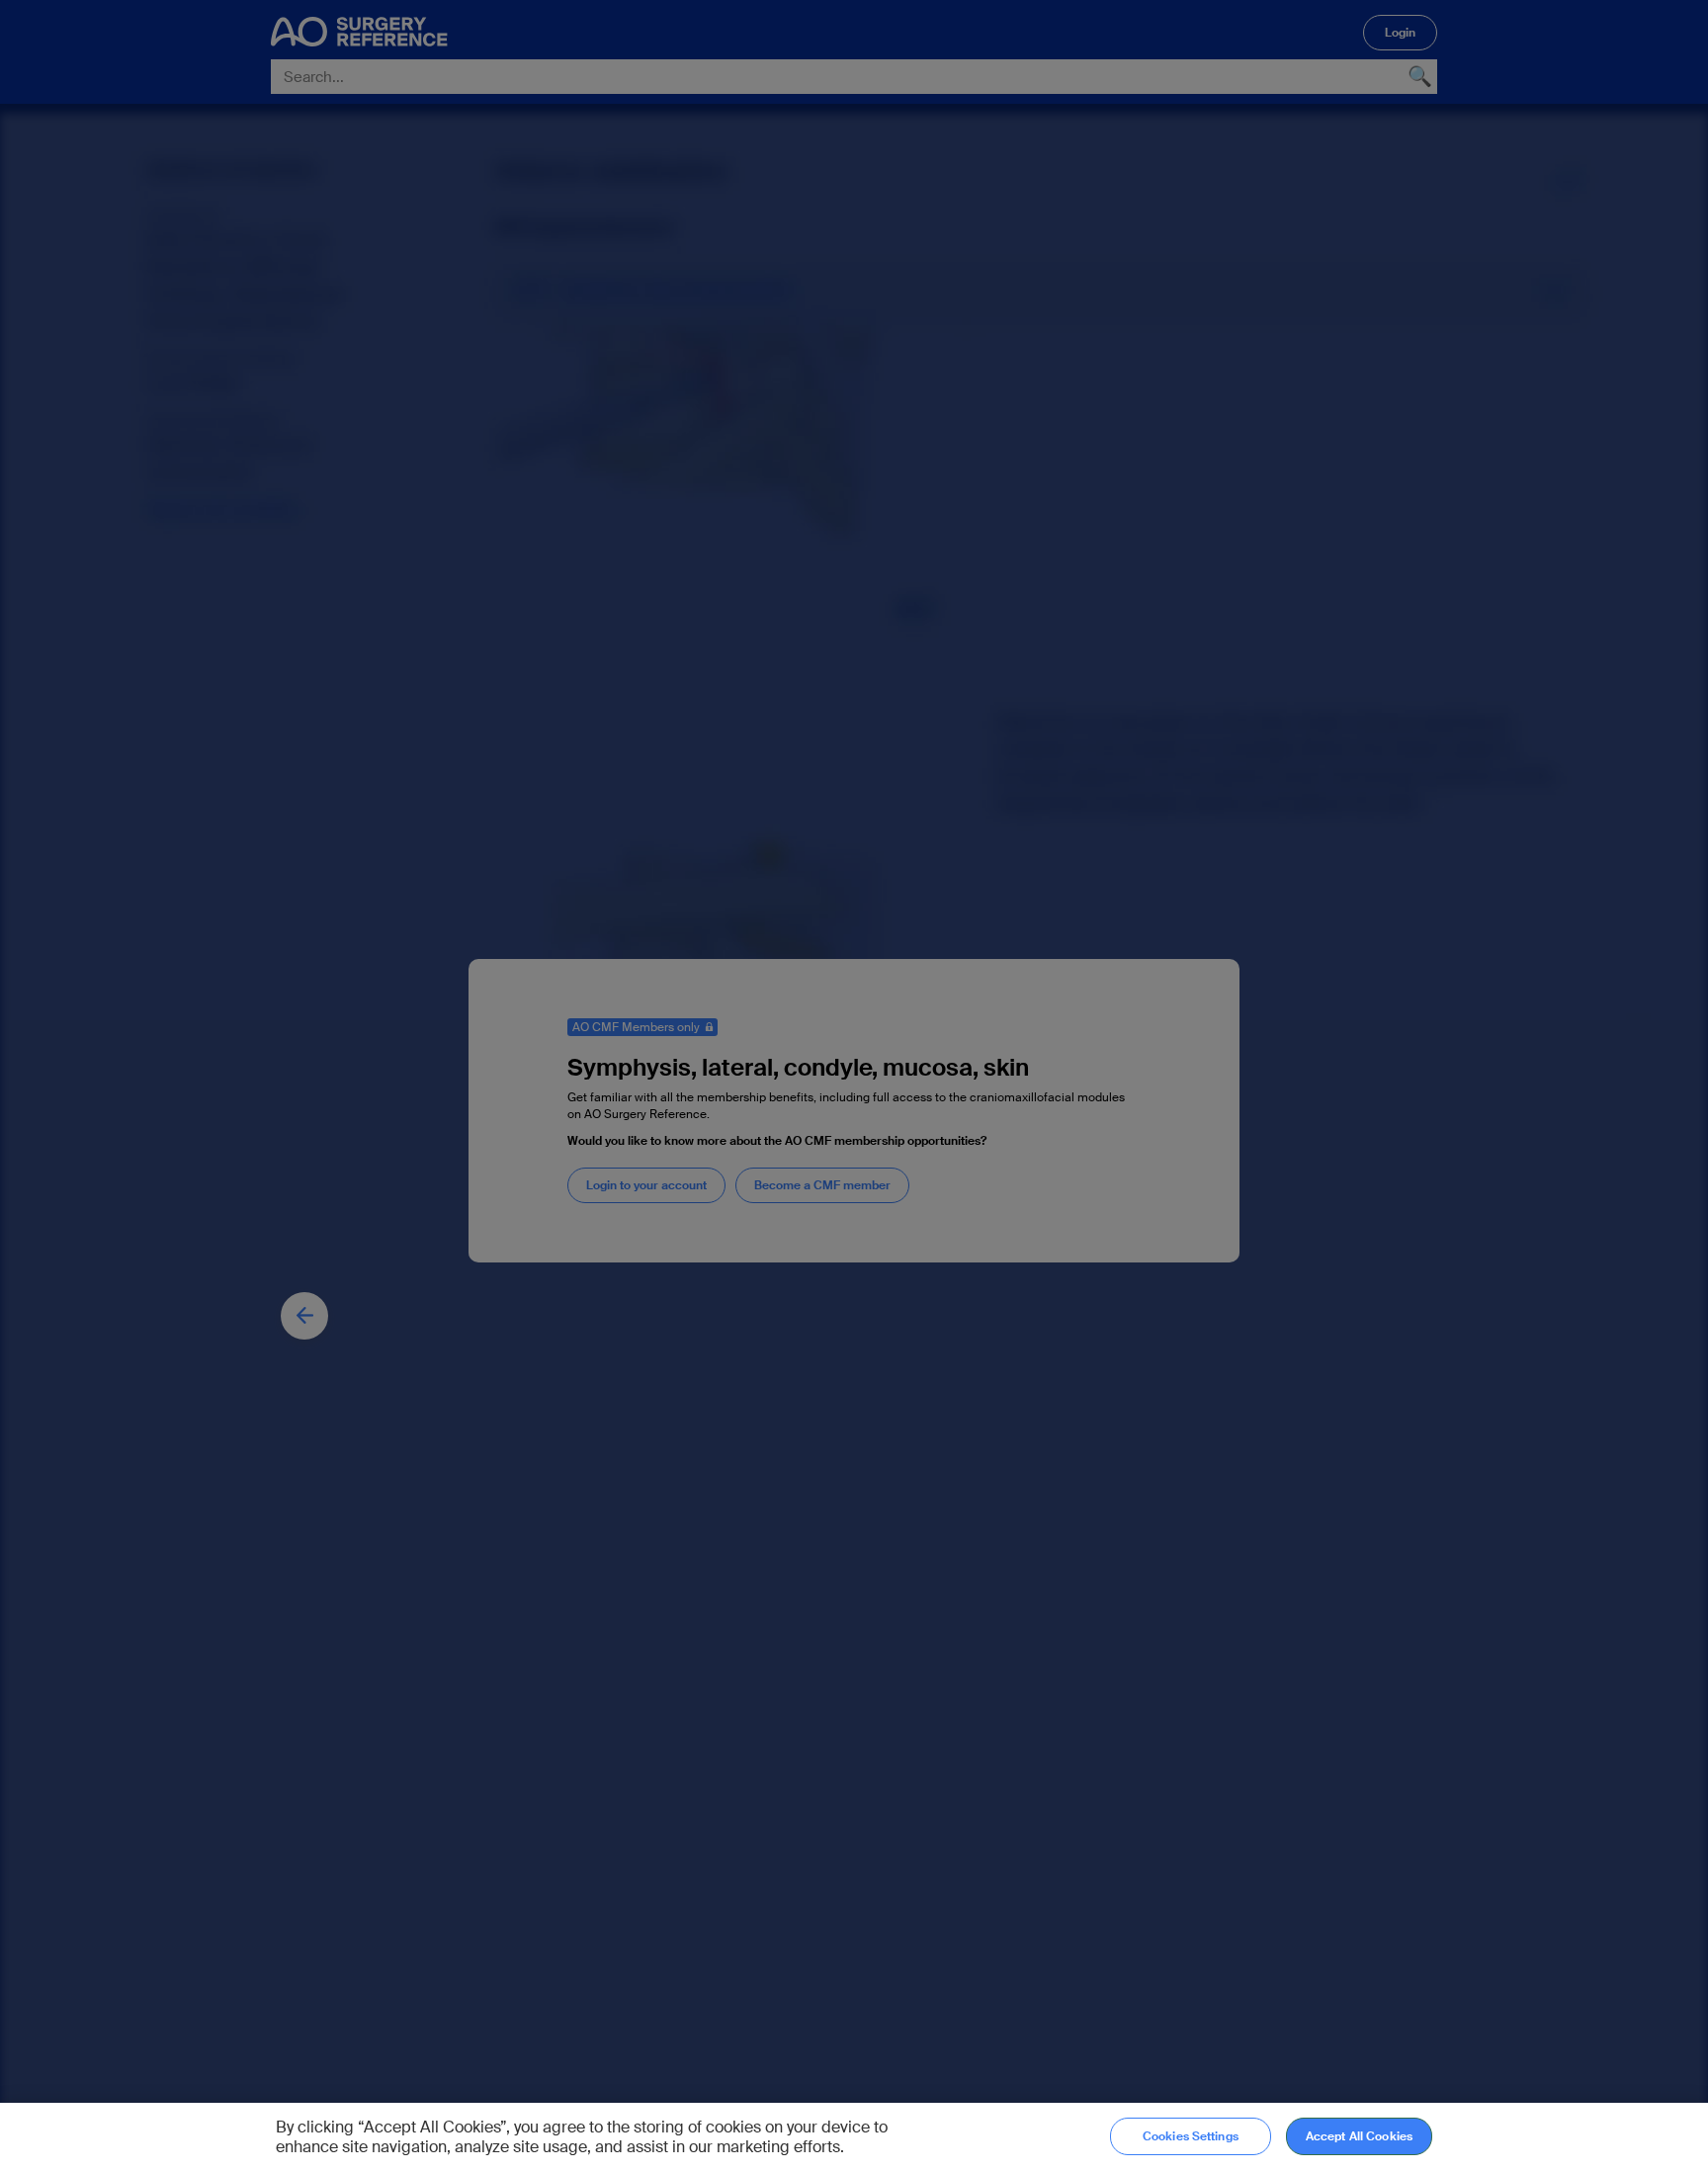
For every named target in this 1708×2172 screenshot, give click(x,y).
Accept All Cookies (1359, 2136)
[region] (854, 2137)
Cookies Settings (1191, 2136)
